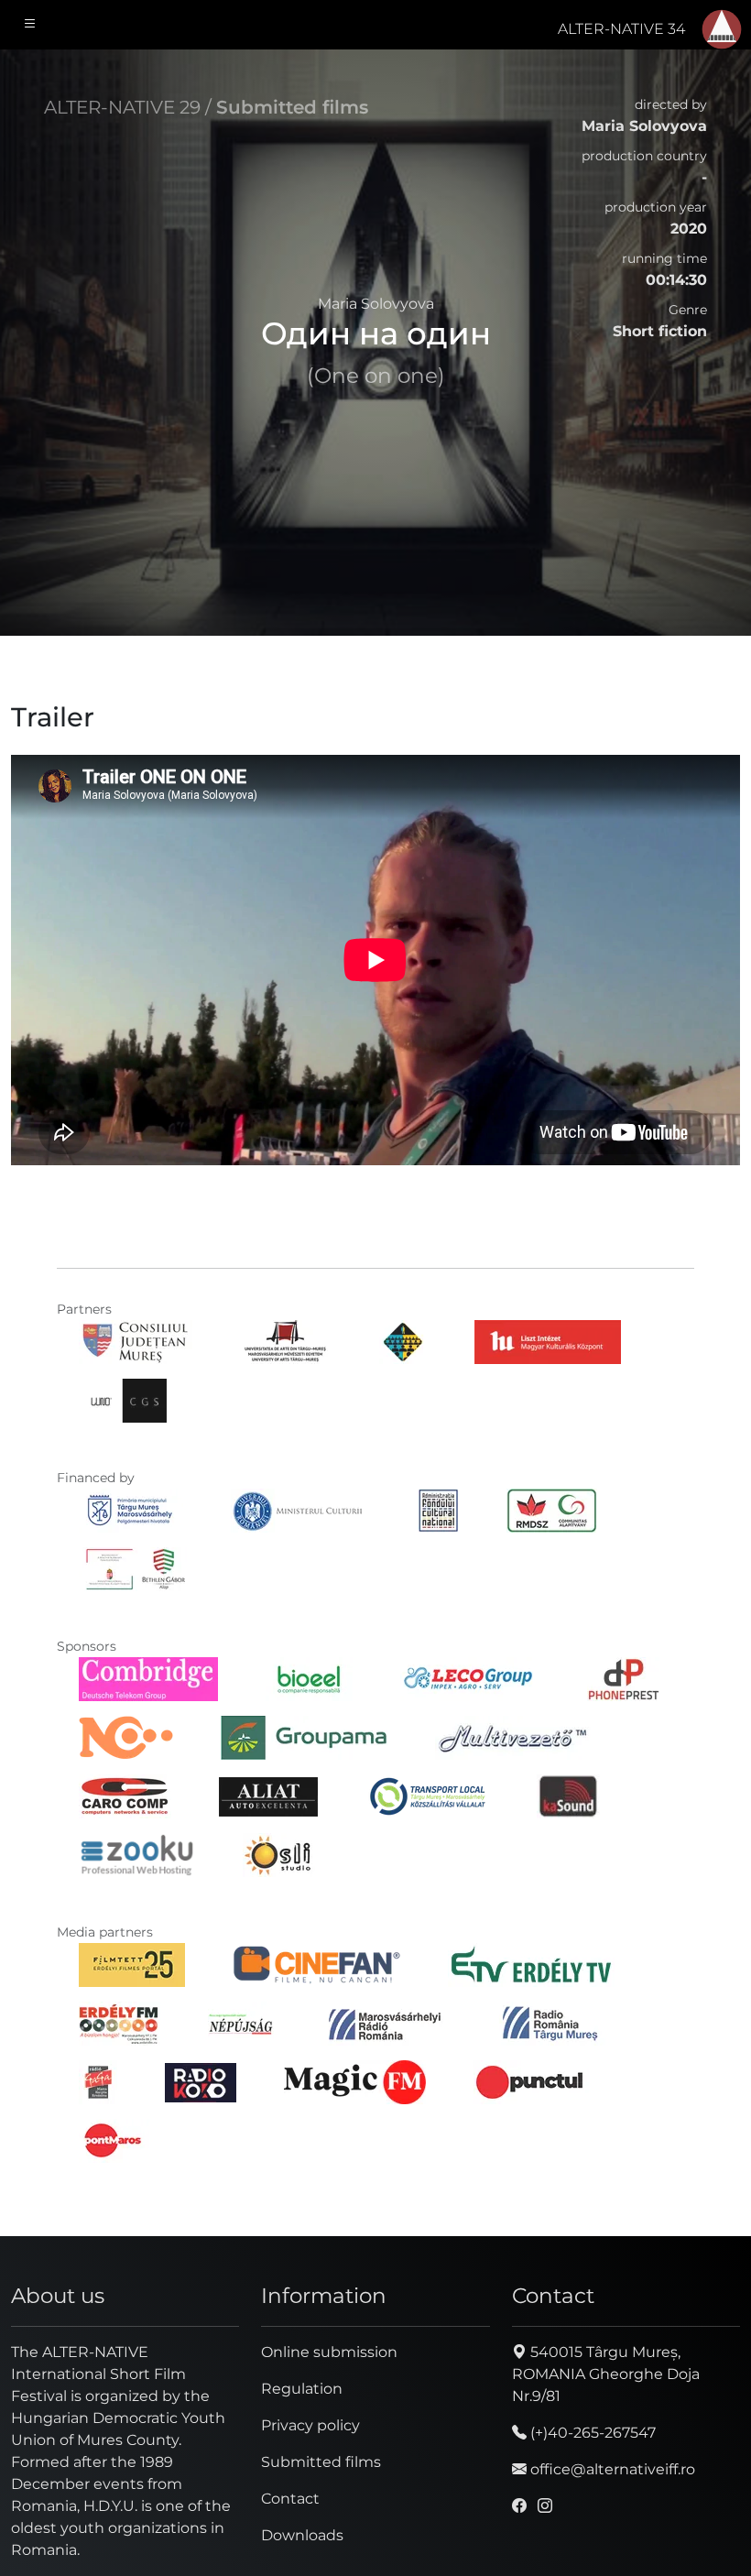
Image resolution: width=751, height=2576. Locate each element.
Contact (290, 2499)
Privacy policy (310, 2425)
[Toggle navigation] (30, 25)
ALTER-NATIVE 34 (621, 29)
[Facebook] (519, 2506)
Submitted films (292, 107)
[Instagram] (545, 2506)
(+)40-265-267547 (591, 2433)
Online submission (329, 2352)
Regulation (302, 2389)
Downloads (302, 2535)
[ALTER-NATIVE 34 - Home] (722, 29)
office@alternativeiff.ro (611, 2469)
